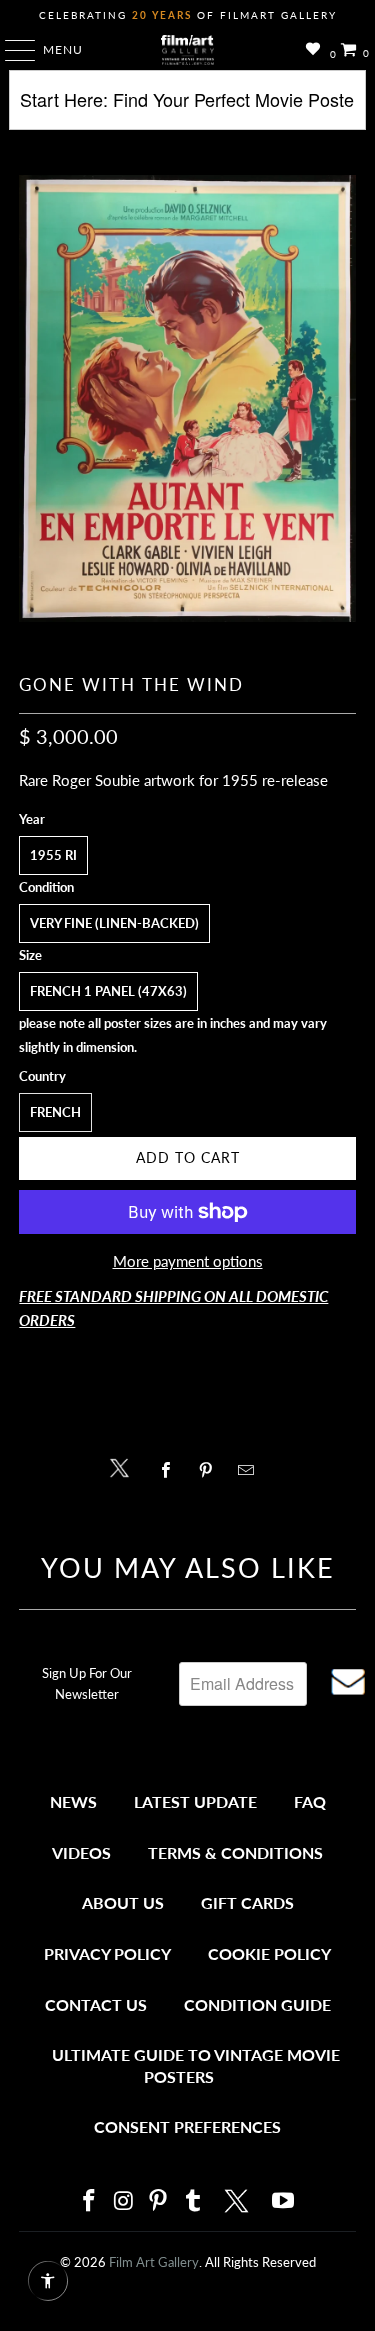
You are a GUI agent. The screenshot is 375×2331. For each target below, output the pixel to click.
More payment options (188, 1261)
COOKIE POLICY (269, 1953)
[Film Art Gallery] (188, 50)
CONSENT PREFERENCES (187, 2126)
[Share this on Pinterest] (211, 1470)
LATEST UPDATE (195, 1801)
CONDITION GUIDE (257, 2004)
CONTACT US (96, 2004)
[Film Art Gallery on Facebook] (90, 2201)
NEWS (73, 1801)
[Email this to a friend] (251, 1470)
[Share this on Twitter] (124, 1466)
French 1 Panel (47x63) (108, 991)
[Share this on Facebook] (171, 1470)
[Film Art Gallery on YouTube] (284, 2201)
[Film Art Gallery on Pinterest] (159, 2201)
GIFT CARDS (247, 1902)
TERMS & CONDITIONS (235, 1852)
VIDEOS (81, 1852)
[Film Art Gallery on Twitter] (239, 2201)
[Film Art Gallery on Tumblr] (194, 2201)
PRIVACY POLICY (107, 1953)
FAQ (310, 1801)
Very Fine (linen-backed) (114, 923)
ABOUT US (123, 1902)
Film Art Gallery (154, 2262)
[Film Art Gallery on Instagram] (124, 2201)
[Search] (187, 107)
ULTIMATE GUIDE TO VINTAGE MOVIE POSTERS (196, 2065)
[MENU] (10, 50)
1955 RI (53, 855)
